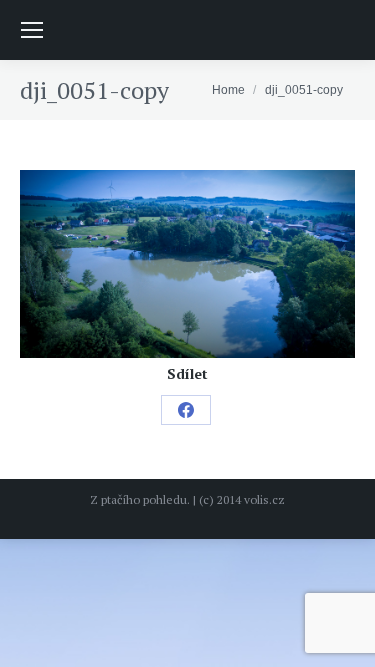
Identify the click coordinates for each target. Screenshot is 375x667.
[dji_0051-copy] (187, 264)
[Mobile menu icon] (32, 30)
